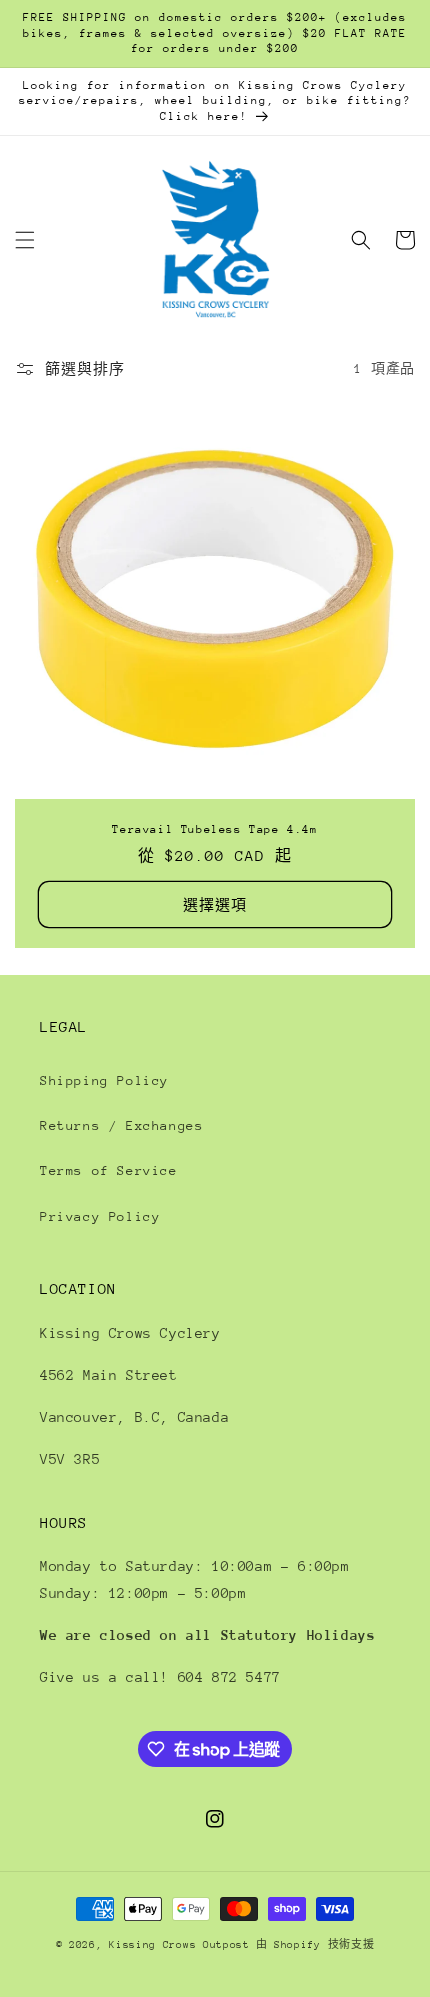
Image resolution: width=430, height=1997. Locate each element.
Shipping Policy (104, 1080)
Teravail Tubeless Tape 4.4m (214, 829)
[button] (25, 240)
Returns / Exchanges (121, 1125)
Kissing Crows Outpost (179, 1945)
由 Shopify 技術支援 (315, 1945)
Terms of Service (109, 1170)
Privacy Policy (100, 1216)
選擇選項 (215, 905)
